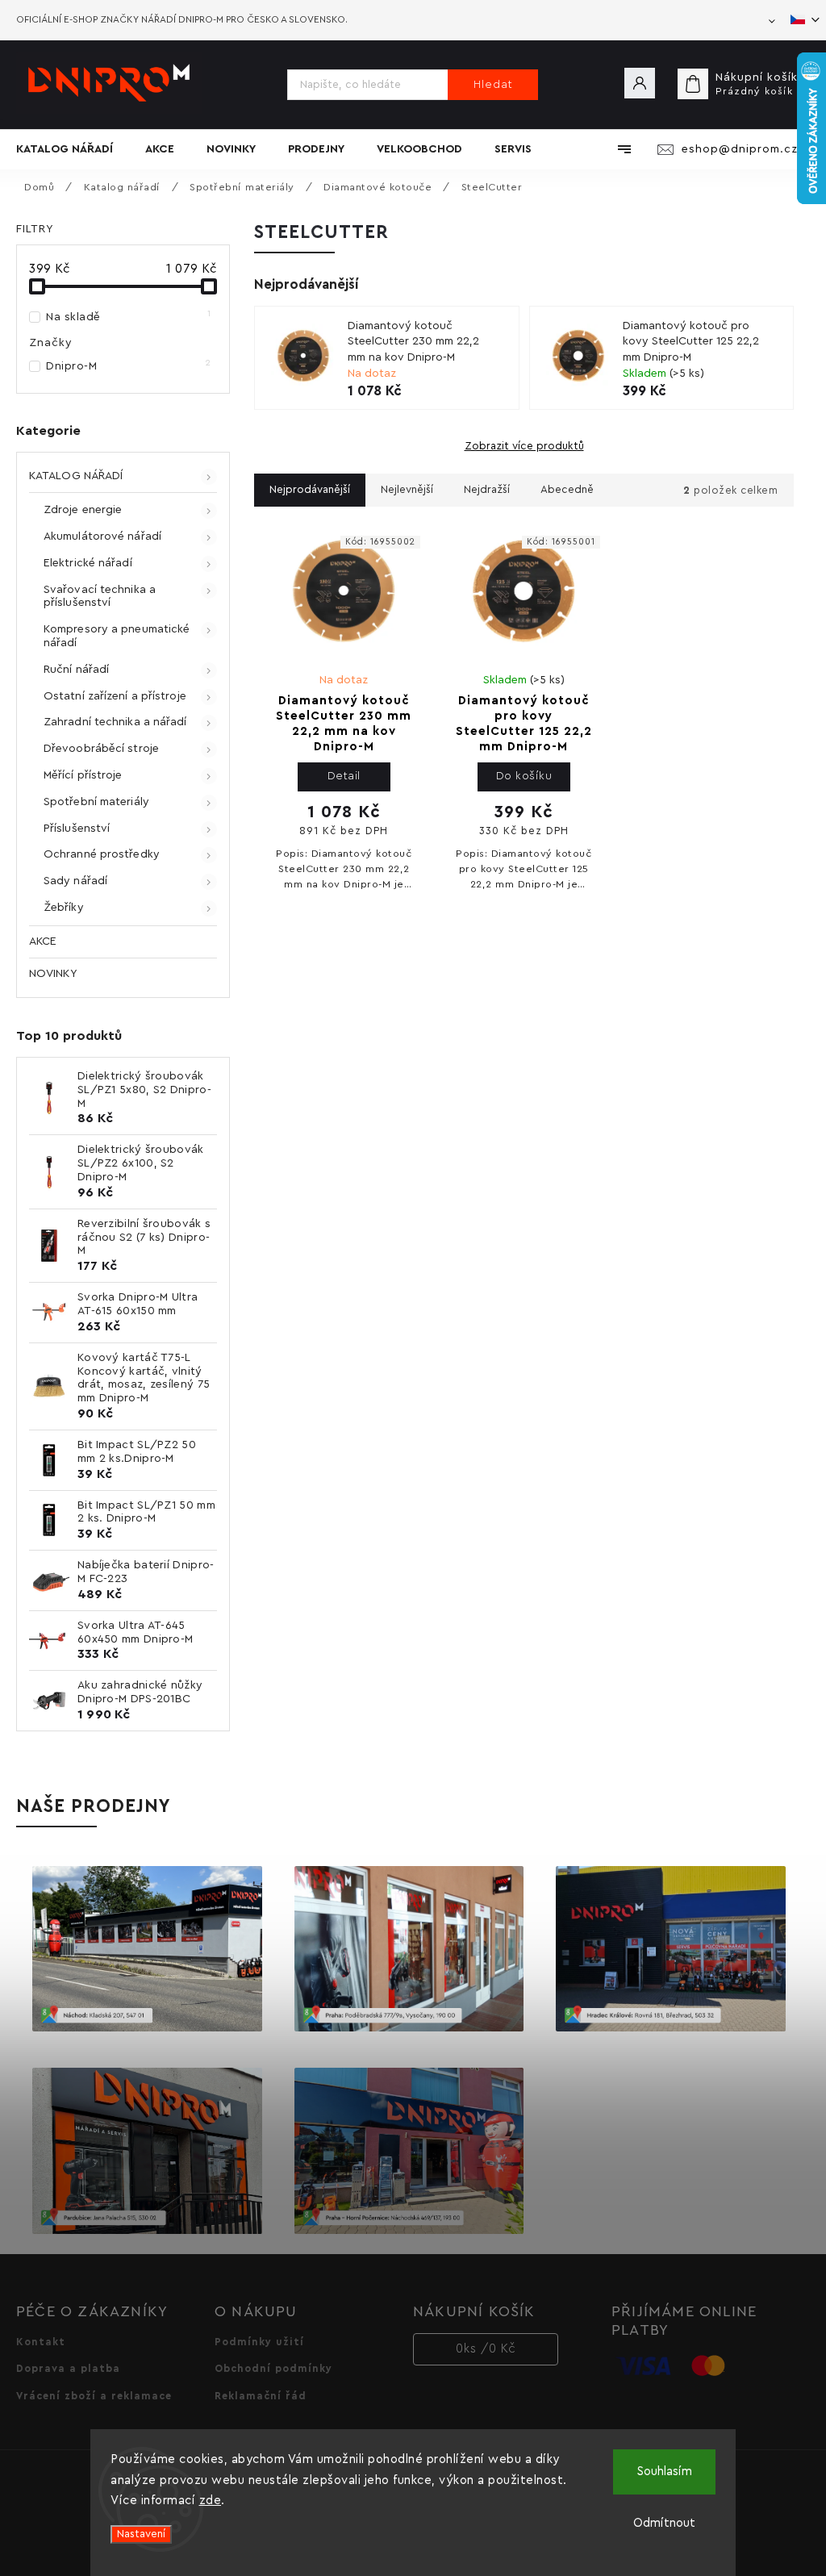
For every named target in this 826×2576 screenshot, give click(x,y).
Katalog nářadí (76, 476)
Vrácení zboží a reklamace (94, 2396)
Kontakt (41, 2342)
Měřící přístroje (83, 775)
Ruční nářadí (76, 670)
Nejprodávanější (310, 490)
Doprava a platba (68, 2369)
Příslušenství (77, 829)
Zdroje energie (83, 510)
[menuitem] (73, 149)
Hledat (493, 85)
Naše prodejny (94, 1806)
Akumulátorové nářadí (102, 536)
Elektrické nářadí (88, 563)
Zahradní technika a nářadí (115, 722)
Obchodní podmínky (273, 2369)
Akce (43, 941)
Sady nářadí (75, 881)
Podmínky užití (259, 2342)
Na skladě (129, 316)
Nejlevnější (407, 490)
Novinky (53, 974)
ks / (486, 2349)
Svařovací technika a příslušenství (100, 597)
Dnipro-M (129, 365)
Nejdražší (487, 490)
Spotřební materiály (96, 802)
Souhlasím (665, 2472)
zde (211, 2501)
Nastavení (141, 2534)
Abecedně (567, 490)
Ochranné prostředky (102, 854)
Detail (344, 776)
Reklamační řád (261, 2396)
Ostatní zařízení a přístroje (115, 696)
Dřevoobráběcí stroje (101, 749)
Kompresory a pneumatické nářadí (117, 636)
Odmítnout (664, 2523)
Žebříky (64, 908)
